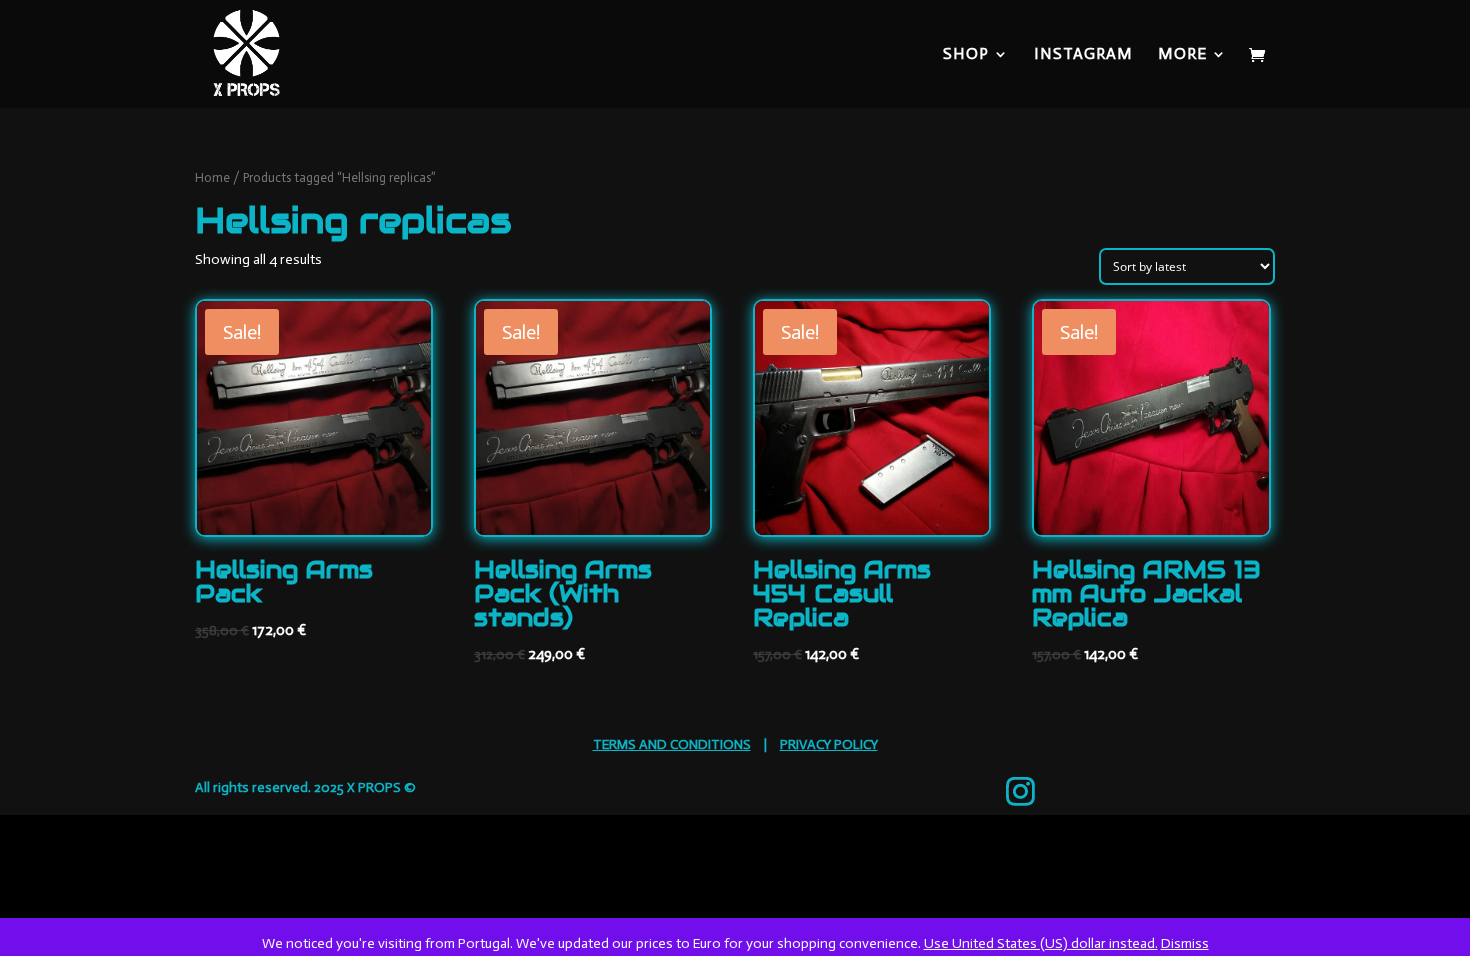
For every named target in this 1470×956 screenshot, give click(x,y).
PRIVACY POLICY (829, 744)
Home (212, 177)
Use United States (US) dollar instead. (1041, 943)
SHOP (966, 55)
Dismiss (1185, 943)
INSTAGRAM (1083, 55)
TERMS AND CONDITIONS (672, 744)
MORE (1182, 55)
